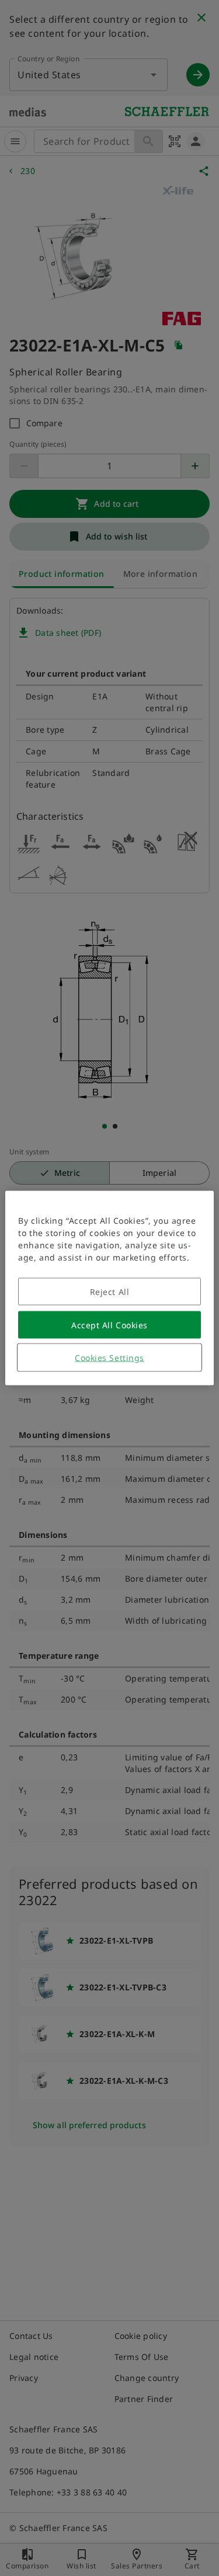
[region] (109, 1288)
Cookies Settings (109, 1358)
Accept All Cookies (109, 1325)
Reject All (110, 1292)
